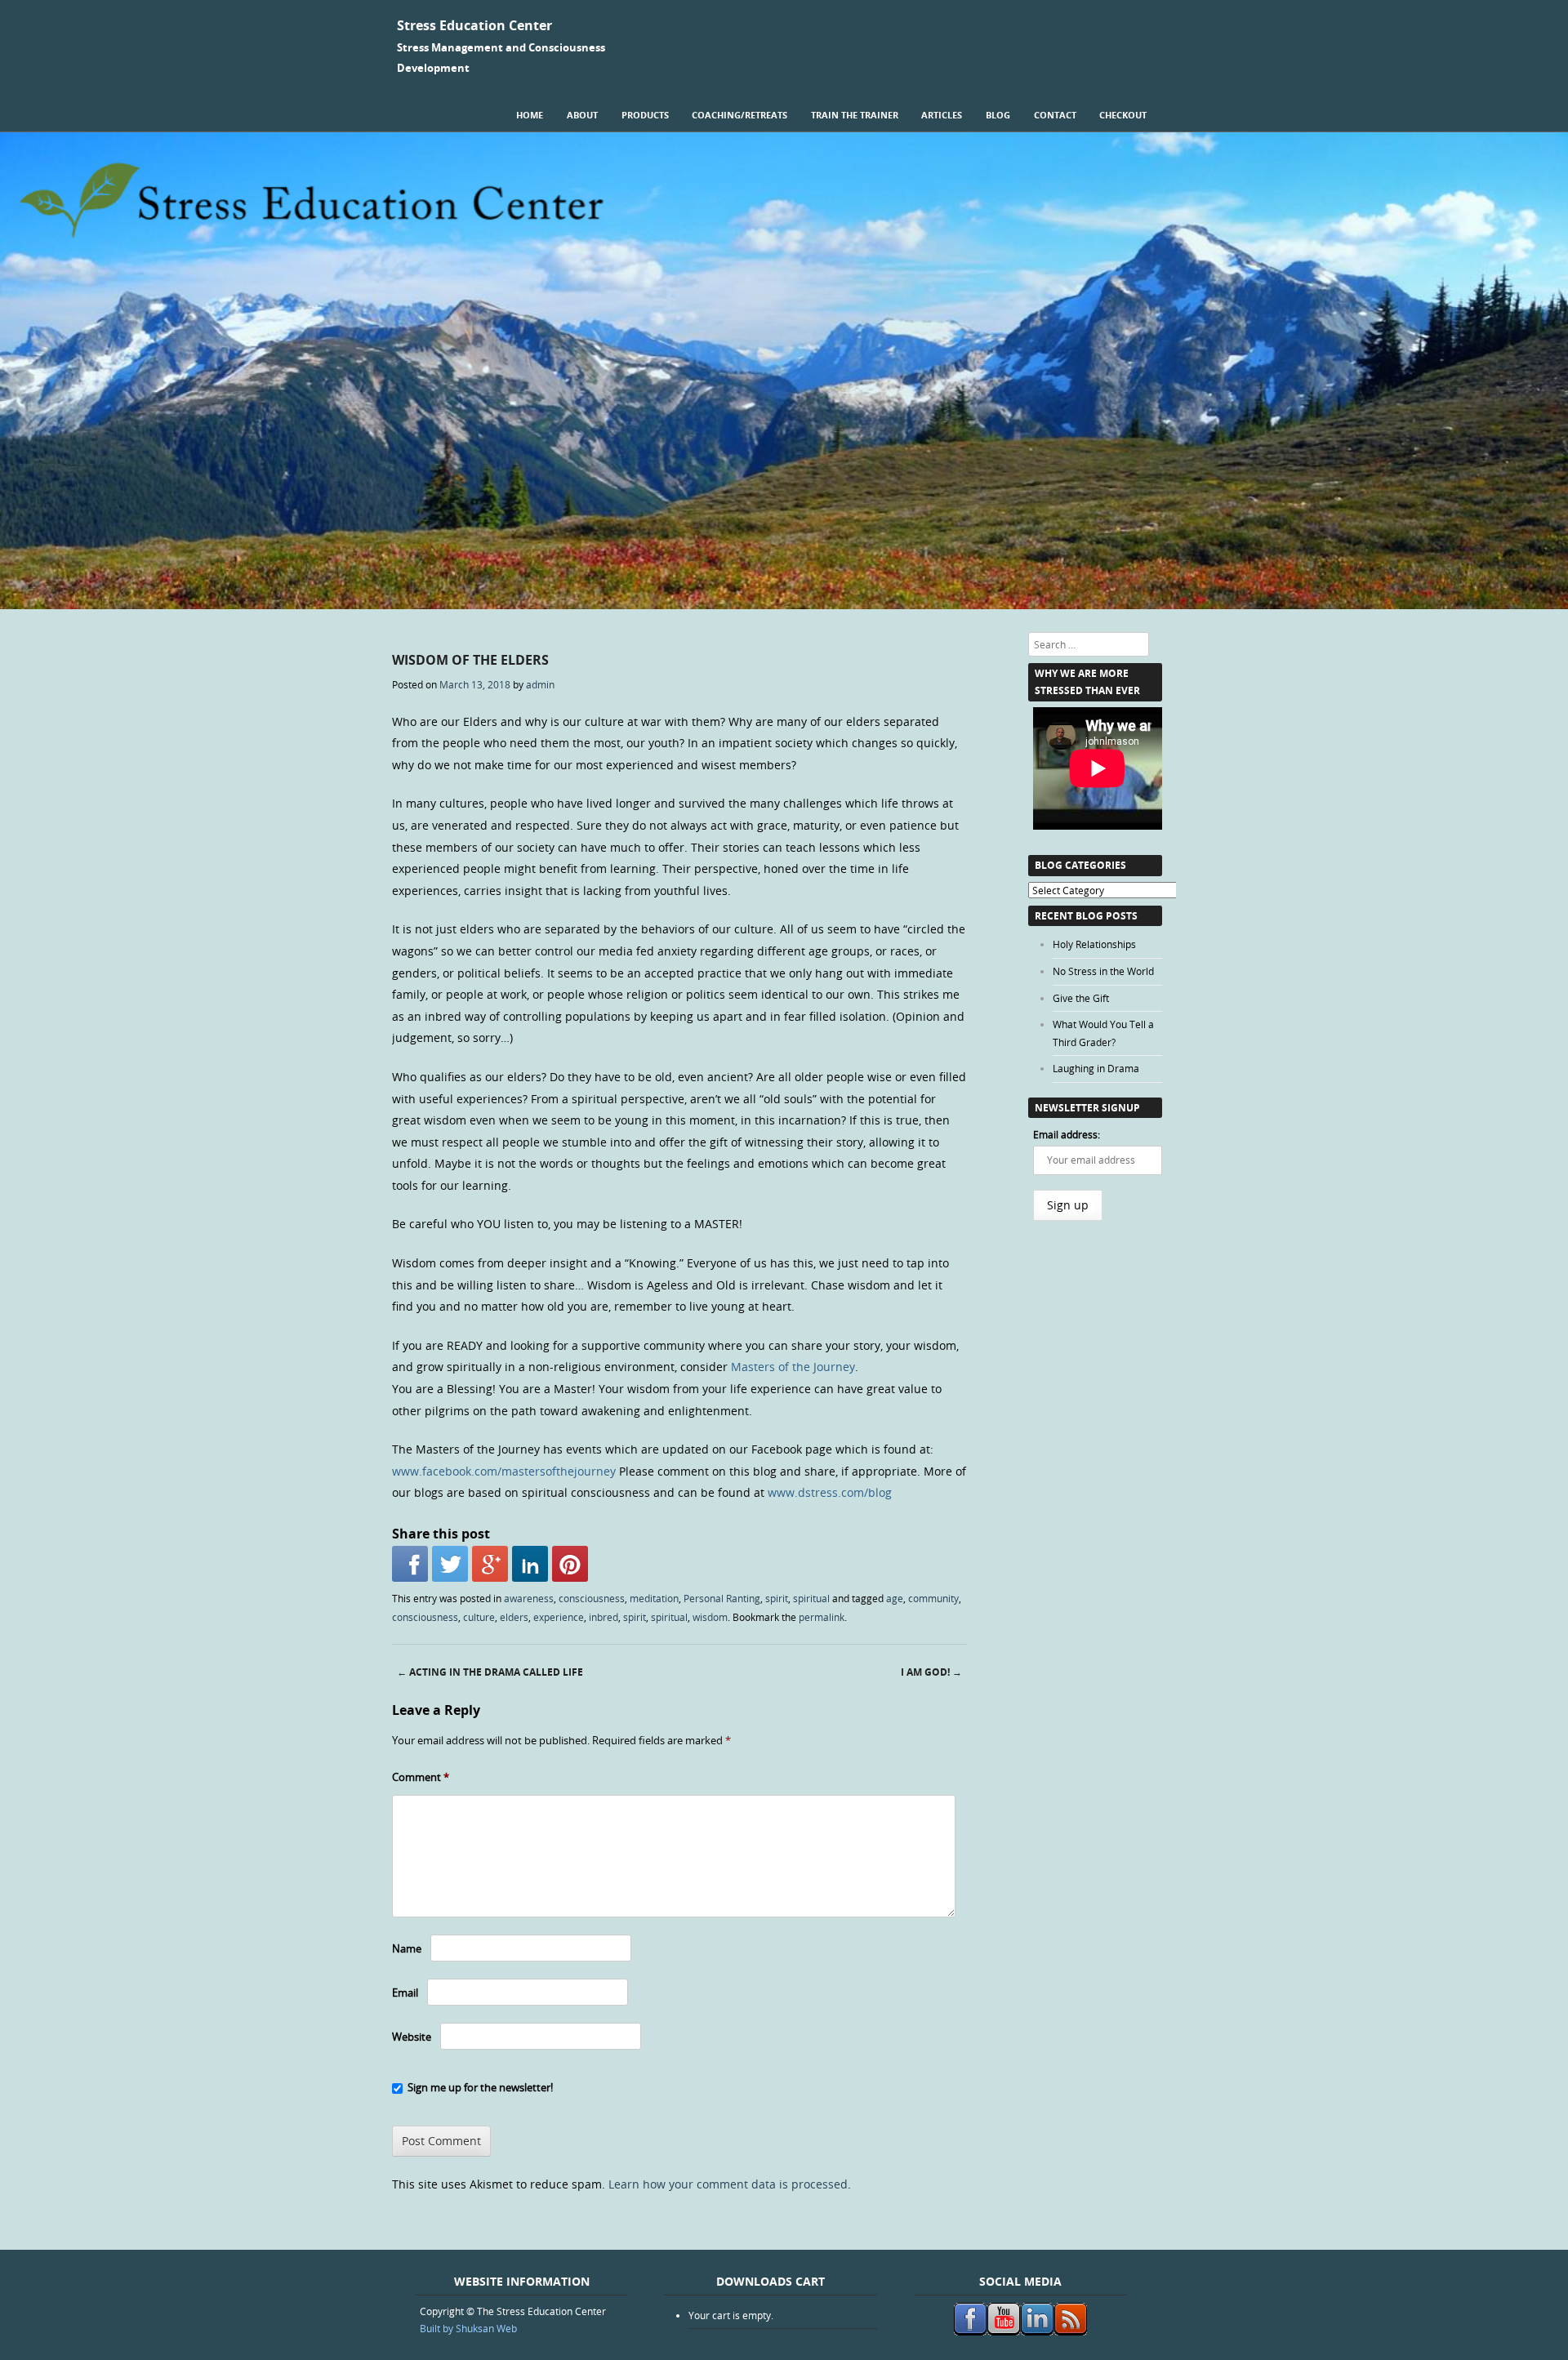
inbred (604, 1617)
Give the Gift (1081, 998)
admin (540, 684)
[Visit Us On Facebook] (970, 2331)
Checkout (1123, 115)
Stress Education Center (474, 25)
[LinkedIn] (530, 1564)
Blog (998, 115)
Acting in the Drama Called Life (490, 1672)
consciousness (592, 1598)
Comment (421, 1777)
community (933, 1598)
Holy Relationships (1094, 944)
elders (514, 1617)
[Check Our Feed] (1070, 2331)
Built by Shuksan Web (468, 2328)
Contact (1055, 115)
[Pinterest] (570, 1564)
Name (407, 1948)
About (582, 115)
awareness (529, 1598)
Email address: (1067, 1134)
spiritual (811, 1598)
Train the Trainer (855, 115)
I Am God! (931, 1672)
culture (479, 1617)
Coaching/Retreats (739, 115)
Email (405, 1993)
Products (645, 115)
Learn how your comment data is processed (728, 2184)
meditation (654, 1598)
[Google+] (490, 1564)
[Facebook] (410, 1564)
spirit (777, 1598)
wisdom (710, 1617)
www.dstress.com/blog (830, 1492)
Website (412, 2037)
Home (530, 115)
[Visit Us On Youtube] (1003, 2331)
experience (559, 1617)
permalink (822, 1617)
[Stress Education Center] (784, 605)
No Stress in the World (1103, 971)
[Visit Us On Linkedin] (1037, 2331)
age (895, 1598)
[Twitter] (450, 1564)
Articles (942, 115)
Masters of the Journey (793, 1367)
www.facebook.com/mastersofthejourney (504, 1471)
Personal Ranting (722, 1598)
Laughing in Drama (1096, 1068)
